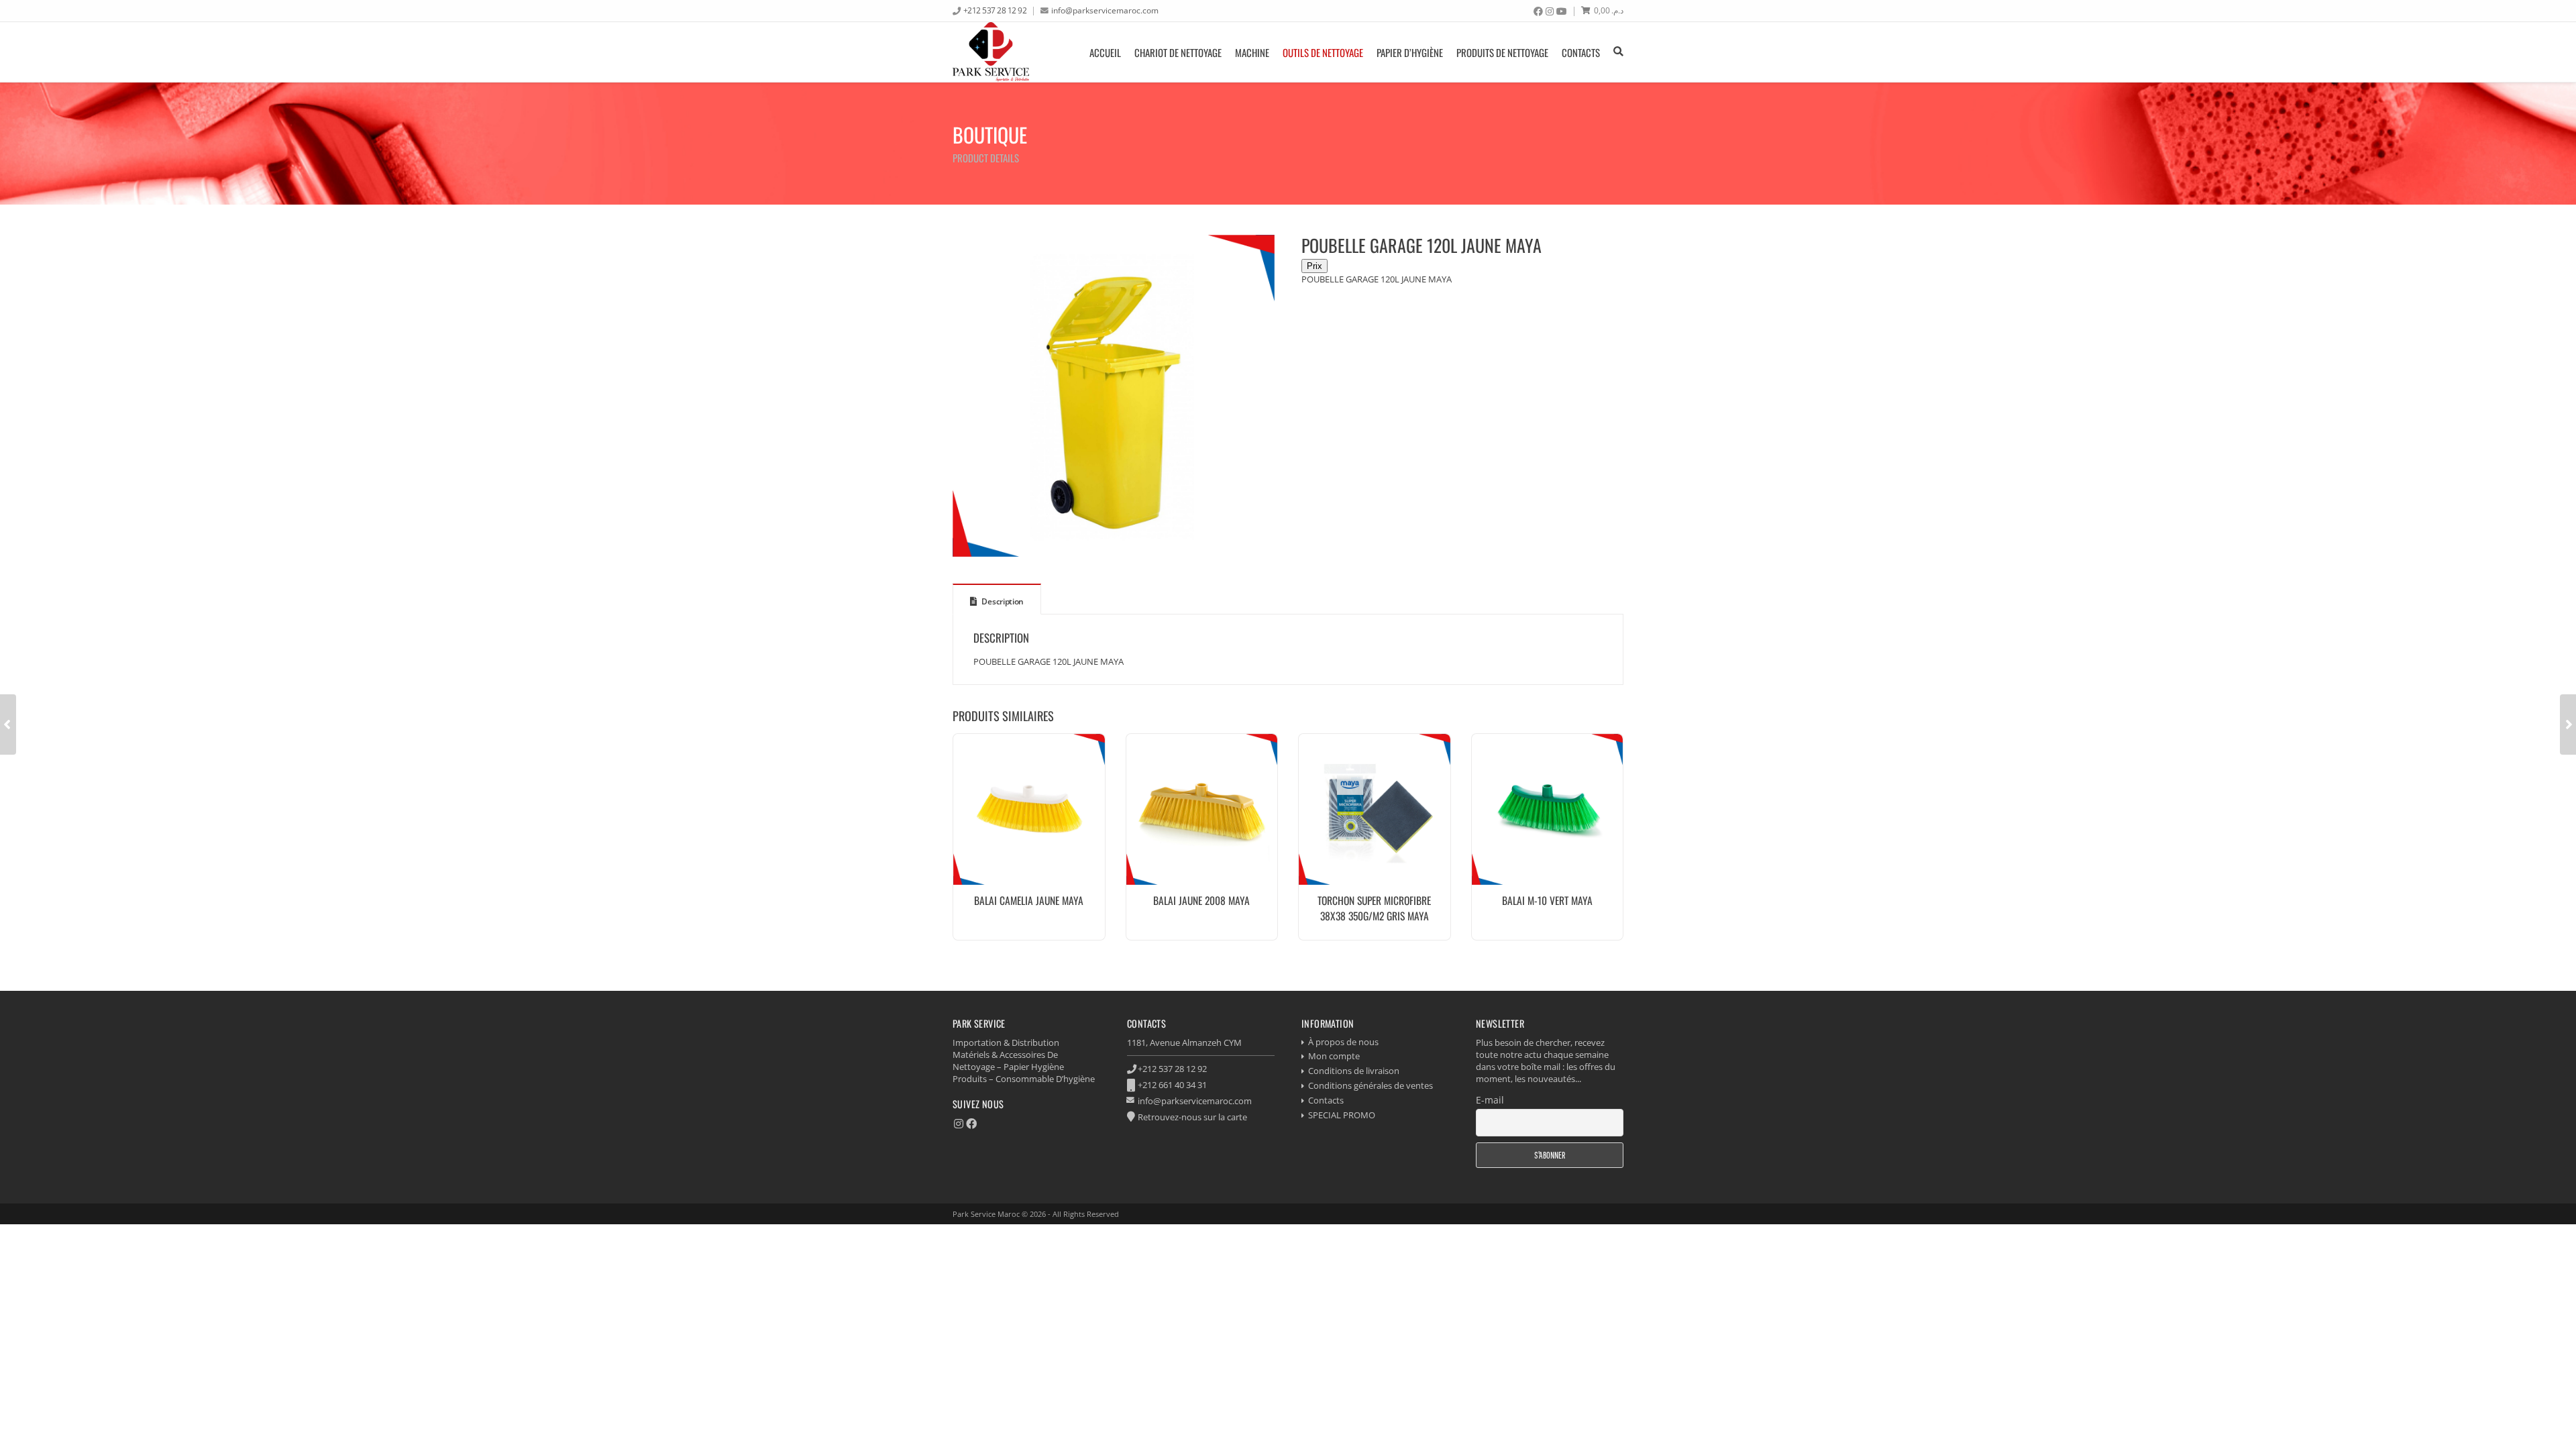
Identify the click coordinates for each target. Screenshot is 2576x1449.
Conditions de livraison (1354, 1071)
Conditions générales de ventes (1371, 1085)
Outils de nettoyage (1323, 52)
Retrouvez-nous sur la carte (1192, 1117)
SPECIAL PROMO (1342, 1115)
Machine (1252, 52)
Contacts (1581, 52)
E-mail (1490, 1100)
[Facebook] (1538, 11)
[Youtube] (1562, 11)
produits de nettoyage (1502, 52)
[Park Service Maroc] (991, 52)
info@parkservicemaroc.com (1105, 10)
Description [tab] (1002, 601)
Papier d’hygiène (1410, 52)
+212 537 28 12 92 (995, 10)
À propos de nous (1343, 1042)
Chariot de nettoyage (1178, 52)
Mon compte (1334, 1056)
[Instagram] (1550, 11)
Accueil (1105, 52)
